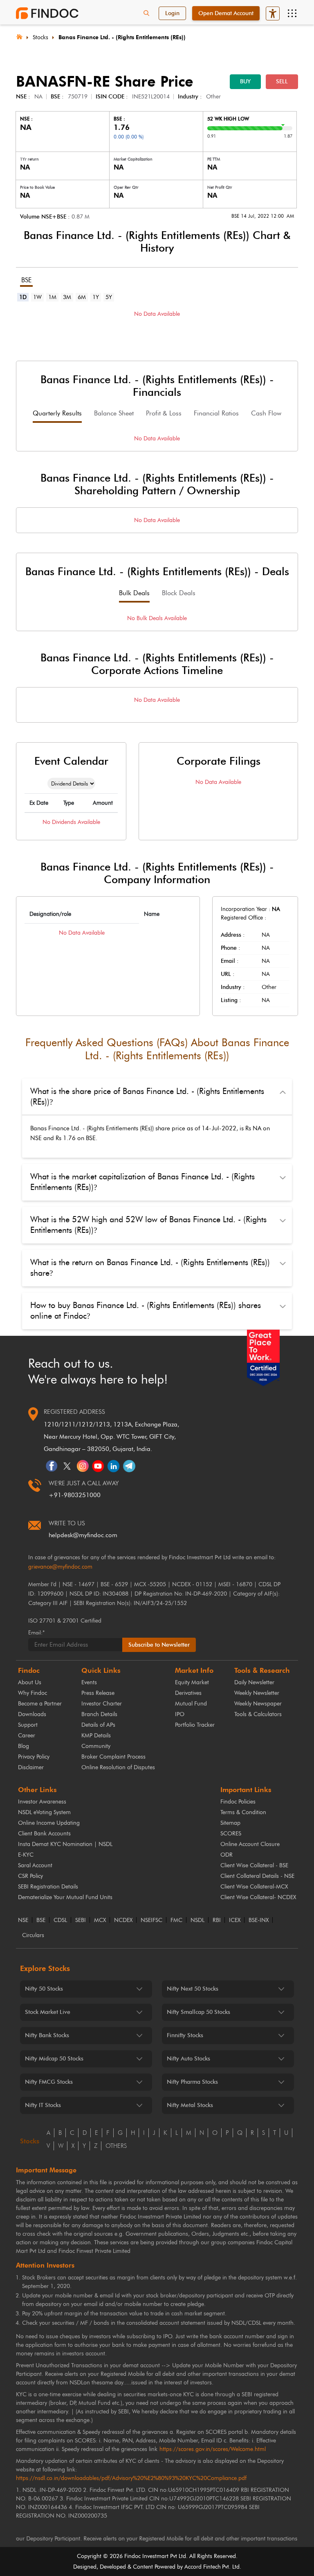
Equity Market (192, 1682)
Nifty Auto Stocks (188, 2059)
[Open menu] (292, 13)
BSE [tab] (26, 280)
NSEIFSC (151, 1920)
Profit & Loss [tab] (164, 413)
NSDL (197, 1920)
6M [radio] (82, 297)
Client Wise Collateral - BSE (254, 1865)
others (116, 2146)
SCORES (231, 1834)
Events (89, 1682)
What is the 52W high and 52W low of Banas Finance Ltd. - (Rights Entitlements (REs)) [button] (148, 1225)
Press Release (98, 1693)
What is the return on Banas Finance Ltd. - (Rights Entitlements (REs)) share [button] (150, 1268)
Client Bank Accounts (44, 1834)
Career (27, 1736)
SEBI (81, 1920)
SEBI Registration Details (48, 1887)
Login (172, 13)
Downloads (32, 1714)
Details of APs (98, 1725)
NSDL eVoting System (44, 1812)
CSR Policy (30, 1876)
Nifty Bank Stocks (47, 2035)
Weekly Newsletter (257, 1693)
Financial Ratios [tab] (216, 413)
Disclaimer (31, 1767)
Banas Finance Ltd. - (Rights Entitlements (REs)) (122, 37)
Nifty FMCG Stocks (49, 2082)
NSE (23, 1920)
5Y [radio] (109, 297)
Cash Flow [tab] (266, 413)
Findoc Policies (238, 1802)
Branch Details (99, 1714)
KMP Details (96, 1736)
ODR (227, 1855)
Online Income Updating (49, 1823)
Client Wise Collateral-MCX (254, 1887)
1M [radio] (52, 297)
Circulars (33, 1935)
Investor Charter (102, 1704)
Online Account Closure (250, 1844)
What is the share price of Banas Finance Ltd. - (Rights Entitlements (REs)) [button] (147, 1096)
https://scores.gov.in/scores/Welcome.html (213, 2449)
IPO (180, 1714)
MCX (100, 1920)
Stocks (40, 37)
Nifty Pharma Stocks (192, 2082)
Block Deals (179, 593)
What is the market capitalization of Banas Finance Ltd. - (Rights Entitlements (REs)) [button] (142, 1182)
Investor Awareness (42, 1802)
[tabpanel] (157, 326)
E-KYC (26, 1855)
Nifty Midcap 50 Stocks (54, 2059)
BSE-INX (259, 1920)
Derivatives (188, 1693)
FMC (176, 1920)
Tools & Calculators (258, 1714)
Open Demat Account (226, 13)
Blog (24, 1746)
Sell (282, 81)
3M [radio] (67, 297)
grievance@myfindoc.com (60, 1567)
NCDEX (123, 1920)
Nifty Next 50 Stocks (193, 1989)
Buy (245, 81)
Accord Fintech (203, 2567)
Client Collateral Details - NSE (257, 1876)
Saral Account (35, 1865)
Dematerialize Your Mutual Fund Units (65, 1897)
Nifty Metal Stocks (190, 2105)
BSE (41, 1920)
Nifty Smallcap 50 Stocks (198, 2012)
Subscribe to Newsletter (159, 1645)
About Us (30, 1682)
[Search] (146, 13)
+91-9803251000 (75, 1495)
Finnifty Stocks (185, 2035)
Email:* (36, 1633)
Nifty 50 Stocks (44, 1989)
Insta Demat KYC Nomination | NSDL (65, 1844)
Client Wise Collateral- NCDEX (258, 1897)
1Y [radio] (96, 297)
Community (96, 1746)
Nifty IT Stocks (43, 2105)
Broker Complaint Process (113, 1757)
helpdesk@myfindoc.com (83, 1535)
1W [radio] (37, 297)
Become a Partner (40, 1704)
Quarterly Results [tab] (57, 413)
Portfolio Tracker (195, 1725)
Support (28, 1725)
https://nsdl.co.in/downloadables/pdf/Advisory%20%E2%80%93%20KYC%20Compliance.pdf (131, 2478)
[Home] (19, 36)
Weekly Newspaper (258, 1704)
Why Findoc (33, 1693)
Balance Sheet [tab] (114, 413)
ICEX (235, 1920)
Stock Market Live (48, 2012)
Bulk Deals (134, 593)
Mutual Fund (191, 1704)
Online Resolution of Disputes (118, 1767)
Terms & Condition (243, 1812)
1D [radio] (23, 297)
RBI (217, 1920)
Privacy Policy (34, 1757)
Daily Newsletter (254, 1682)
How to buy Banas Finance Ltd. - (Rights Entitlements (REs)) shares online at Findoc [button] (146, 1310)
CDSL (60, 1920)
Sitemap (230, 1823)
